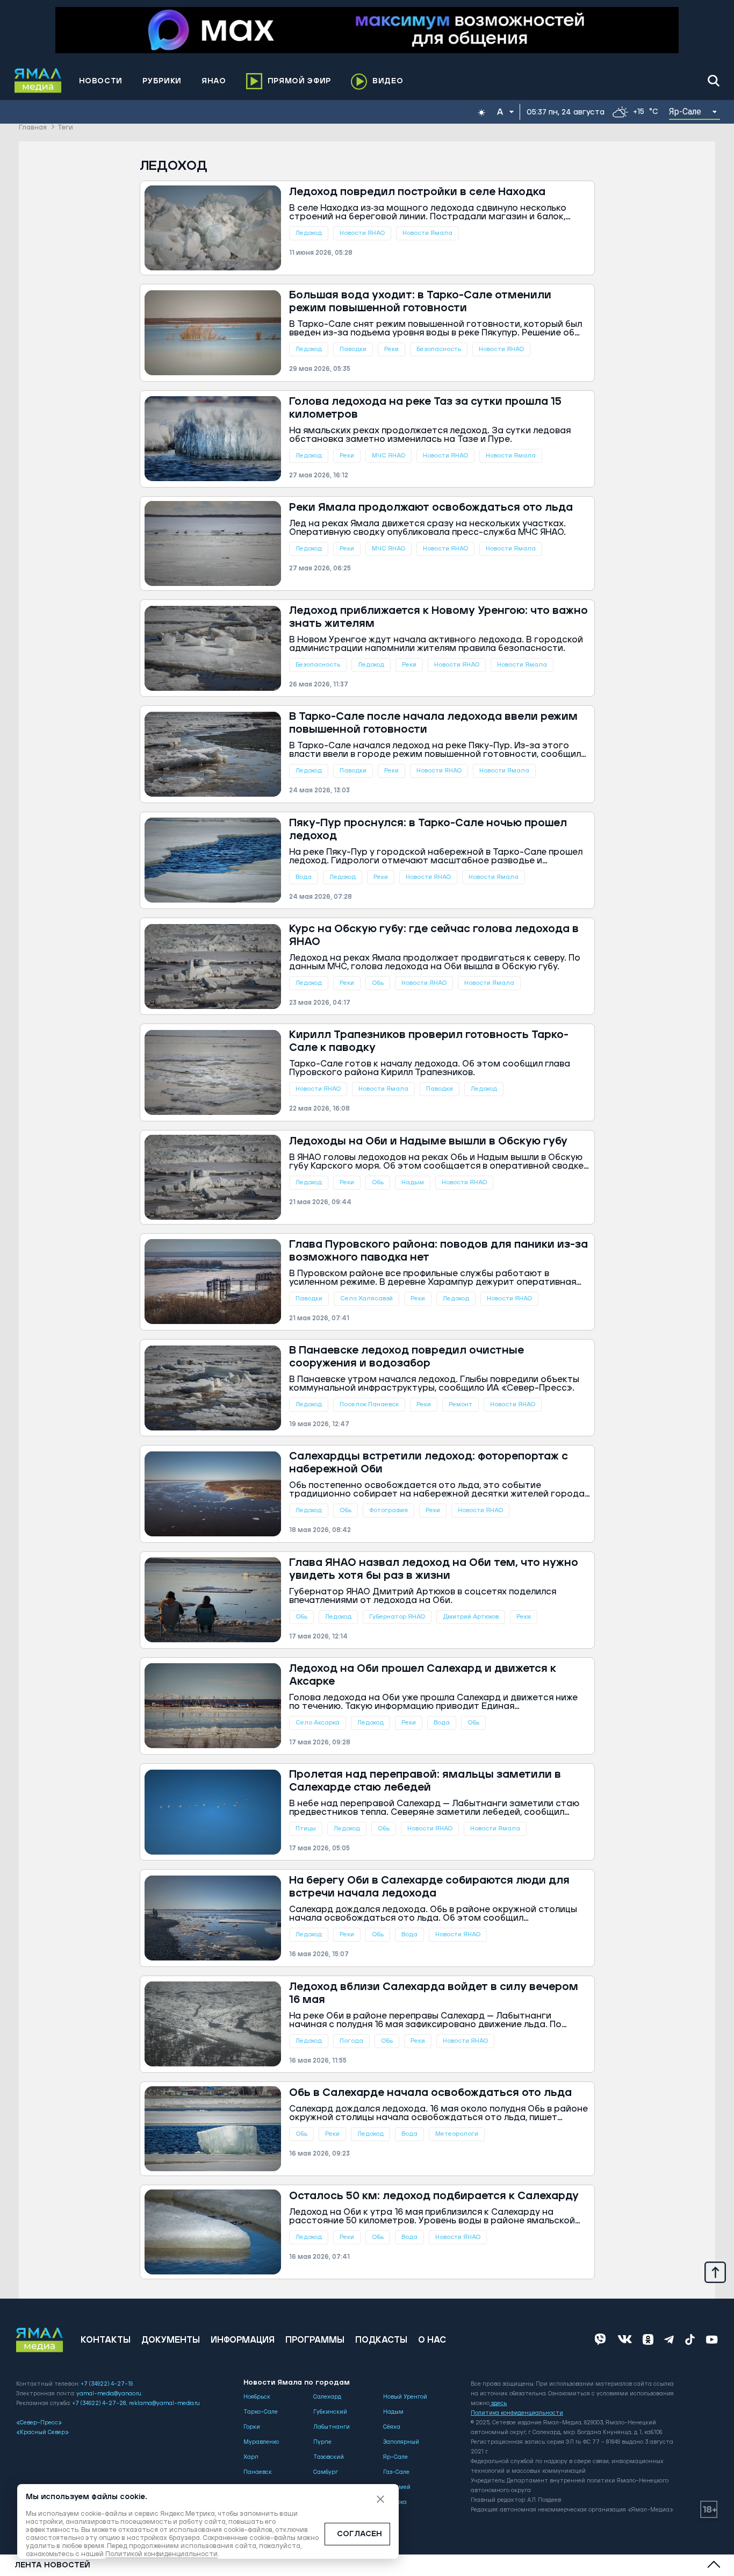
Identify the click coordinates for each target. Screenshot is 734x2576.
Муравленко (261, 2442)
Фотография (388, 1510)
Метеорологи (457, 2134)
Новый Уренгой (405, 2397)
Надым (413, 1182)
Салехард (327, 2397)
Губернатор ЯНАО (397, 1617)
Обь (378, 983)
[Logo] (38, 81)
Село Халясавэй (366, 1298)
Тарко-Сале (261, 2412)
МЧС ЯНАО (388, 456)
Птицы (306, 1829)
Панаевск (258, 2472)
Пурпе (322, 2442)
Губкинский (330, 2412)
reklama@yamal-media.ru (164, 2403)
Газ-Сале (396, 2472)
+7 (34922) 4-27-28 (99, 2403)
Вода (304, 877)
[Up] (715, 2272)
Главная (33, 128)
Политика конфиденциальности (517, 2413)
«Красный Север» (42, 2432)
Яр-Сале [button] (685, 112)
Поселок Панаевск (369, 1404)
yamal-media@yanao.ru (109, 2394)
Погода (351, 2041)
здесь (499, 2403)
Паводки (353, 349)
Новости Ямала (427, 233)
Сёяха (392, 2427)
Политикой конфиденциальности (161, 2554)
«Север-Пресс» (39, 2423)
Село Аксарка (318, 1723)
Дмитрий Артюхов (471, 1617)
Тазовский (329, 2457)
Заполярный (401, 2442)
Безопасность (439, 349)
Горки (252, 2427)
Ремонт (460, 1404)
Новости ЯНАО (362, 233)
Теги (65, 128)
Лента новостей (52, 2565)
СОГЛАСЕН (359, 2534)
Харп (251, 2457)
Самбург (326, 2472)
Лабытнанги (332, 2427)
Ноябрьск (257, 2397)
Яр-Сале (395, 2457)
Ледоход (309, 233)
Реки (391, 349)
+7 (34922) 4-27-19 (107, 2384)
